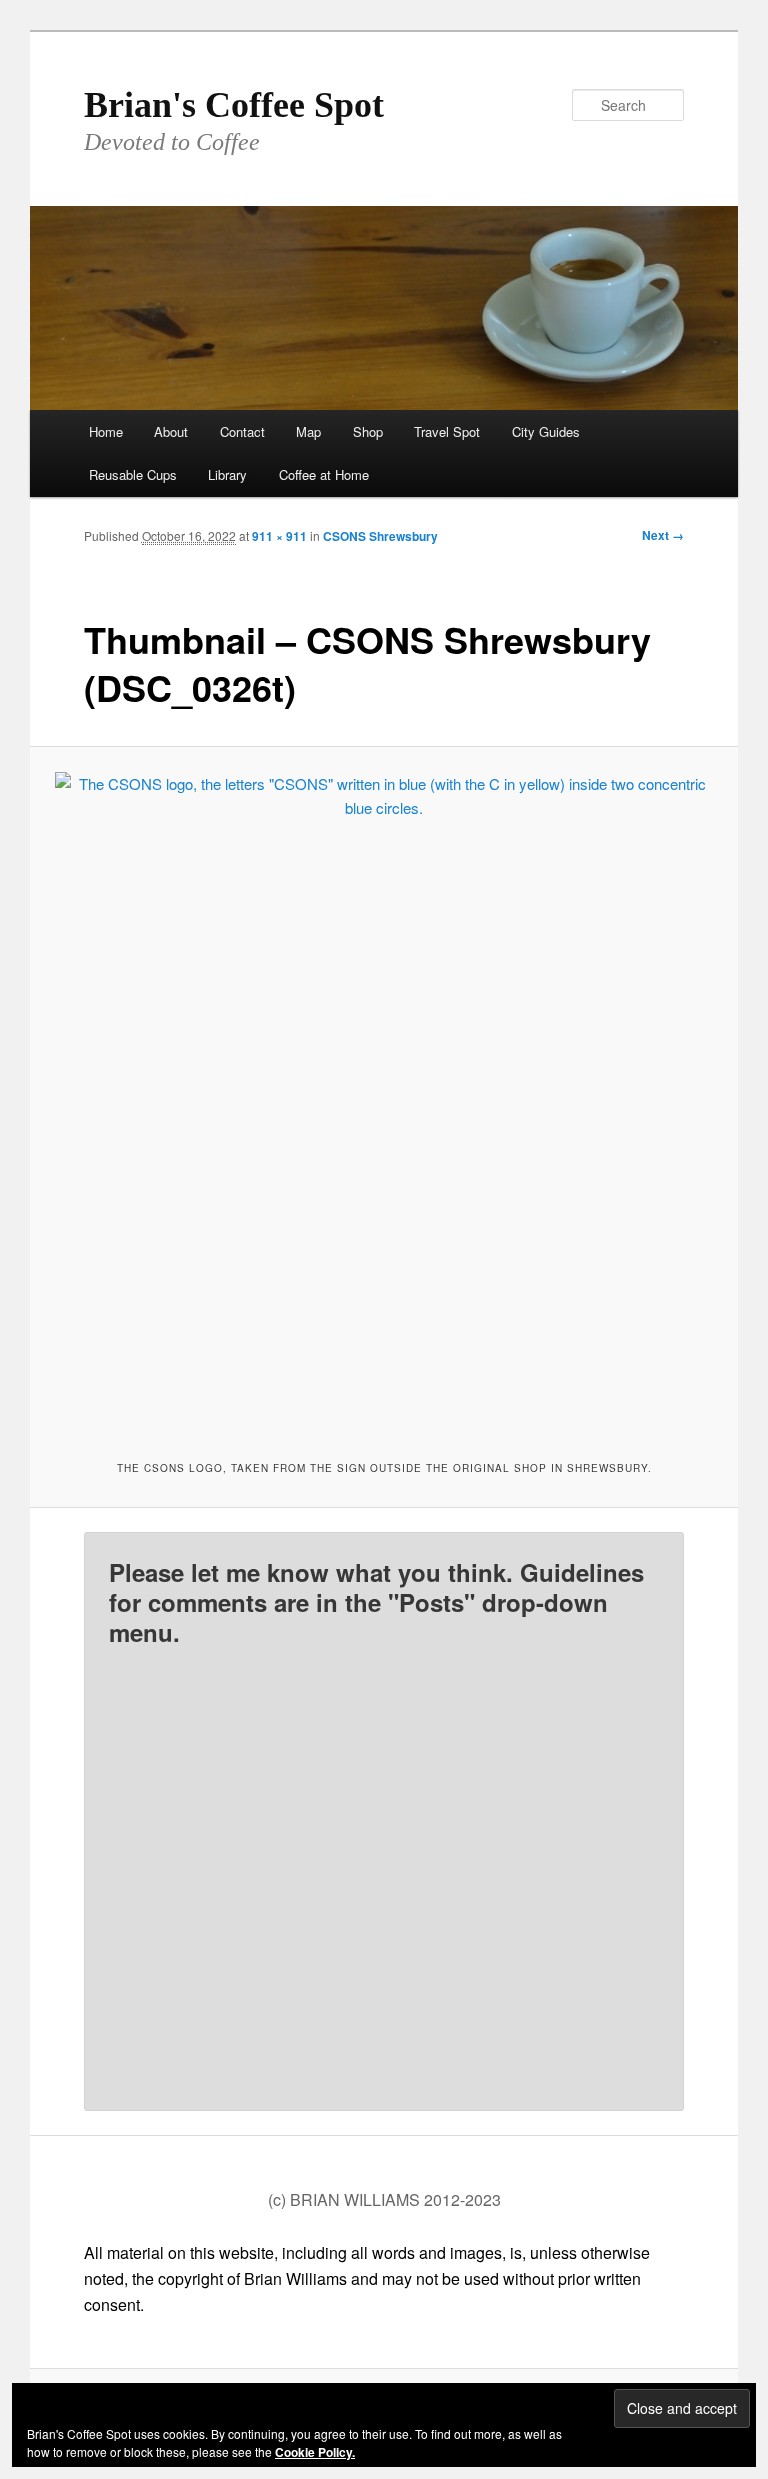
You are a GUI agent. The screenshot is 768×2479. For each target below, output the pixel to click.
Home (106, 431)
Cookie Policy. (315, 2452)
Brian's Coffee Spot (234, 105)
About (171, 431)
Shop (368, 431)
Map (308, 431)
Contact (242, 431)
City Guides (546, 431)
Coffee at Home (324, 474)
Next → (663, 535)
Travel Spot (447, 431)
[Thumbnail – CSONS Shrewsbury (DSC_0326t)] (384, 1101)
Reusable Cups (133, 474)
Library (227, 474)
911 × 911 (279, 536)
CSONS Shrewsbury (380, 536)
